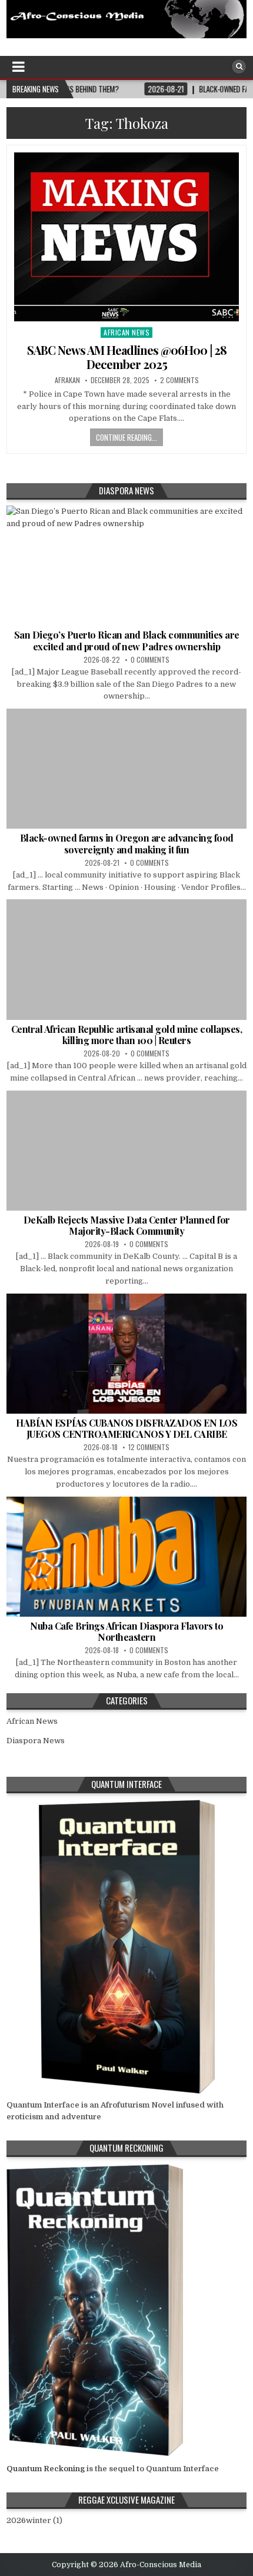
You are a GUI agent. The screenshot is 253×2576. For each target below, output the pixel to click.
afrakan (67, 380)
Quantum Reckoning (46, 2469)
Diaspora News (36, 1741)
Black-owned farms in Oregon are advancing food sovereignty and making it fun (127, 843)
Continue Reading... (126, 437)
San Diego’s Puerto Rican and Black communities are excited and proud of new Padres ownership (127, 640)
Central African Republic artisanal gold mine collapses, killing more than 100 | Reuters (127, 1035)
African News (126, 332)
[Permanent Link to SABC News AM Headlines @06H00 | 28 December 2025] (127, 237)
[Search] (239, 67)
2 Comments (179, 380)
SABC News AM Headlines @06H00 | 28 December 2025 (127, 357)
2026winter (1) (34, 2520)
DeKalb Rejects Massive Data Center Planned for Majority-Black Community (127, 1225)
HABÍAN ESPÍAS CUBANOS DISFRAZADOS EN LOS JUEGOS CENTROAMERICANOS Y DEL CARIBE (126, 1428)
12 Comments (149, 1447)
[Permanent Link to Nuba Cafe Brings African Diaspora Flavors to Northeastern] (127, 1557)
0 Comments (150, 659)
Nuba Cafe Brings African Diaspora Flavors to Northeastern (126, 1631)
